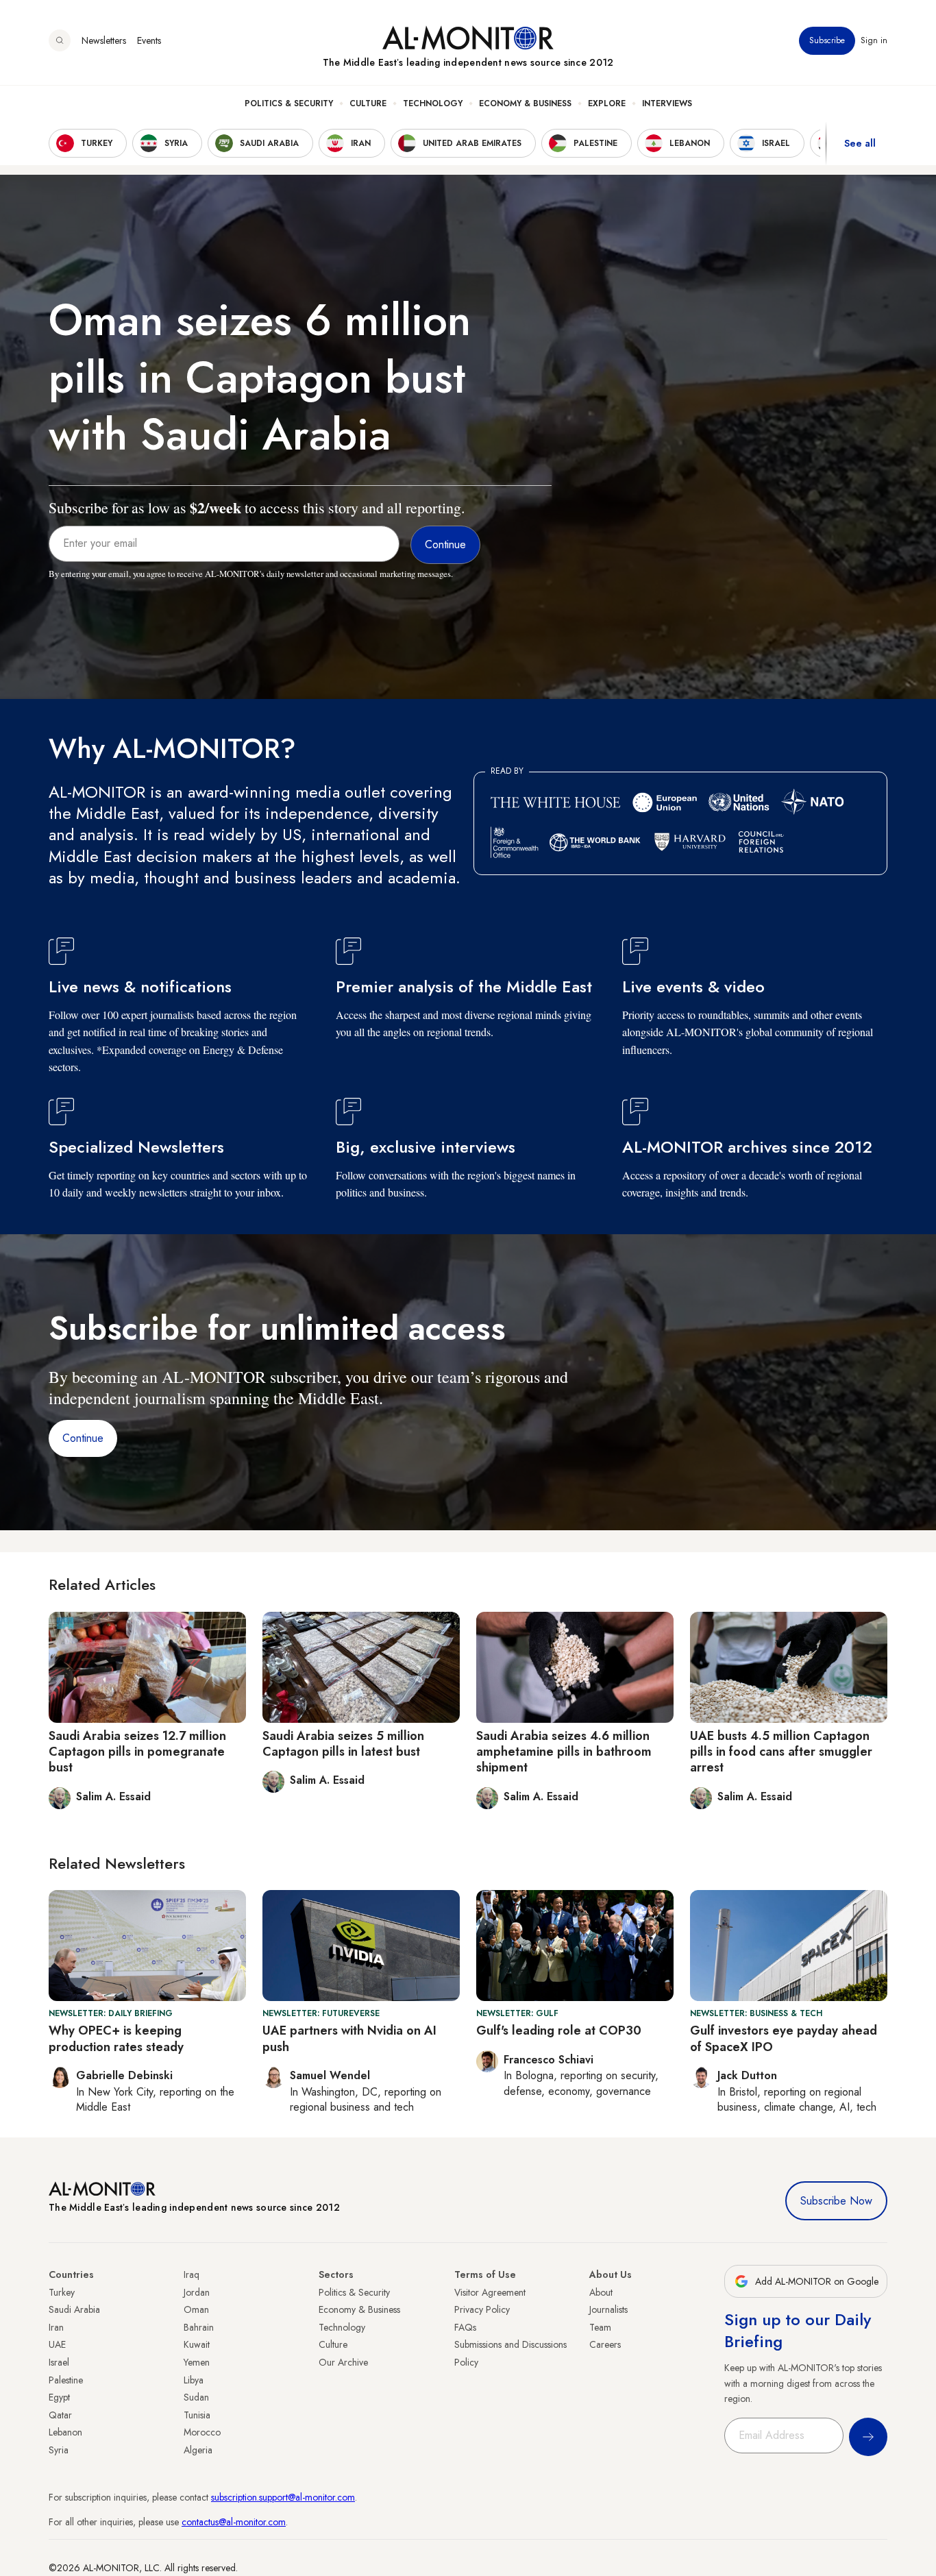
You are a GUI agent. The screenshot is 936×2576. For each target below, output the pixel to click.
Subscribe (827, 40)
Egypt (59, 2397)
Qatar (60, 2415)
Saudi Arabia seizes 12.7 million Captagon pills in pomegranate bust (137, 1752)
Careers (605, 2344)
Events (149, 40)
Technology (433, 103)
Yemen (197, 2362)
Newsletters (104, 40)
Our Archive (343, 2362)
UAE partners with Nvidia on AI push (349, 2038)
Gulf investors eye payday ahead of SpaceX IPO (784, 2038)
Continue (83, 1438)
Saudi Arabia (74, 2309)
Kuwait (197, 2344)
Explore (607, 103)
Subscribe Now (836, 2201)
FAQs (465, 2327)
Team (600, 2327)
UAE (57, 2344)
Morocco (202, 2432)
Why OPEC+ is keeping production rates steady (116, 2038)
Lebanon (65, 2432)
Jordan (197, 2292)
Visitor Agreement (490, 2292)
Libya (194, 2380)
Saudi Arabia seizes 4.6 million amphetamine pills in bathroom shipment (564, 1752)
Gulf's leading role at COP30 (559, 2031)
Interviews (667, 103)
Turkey (62, 2292)
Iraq (192, 2274)
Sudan (196, 2397)
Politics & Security (289, 103)
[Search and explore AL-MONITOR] (60, 40)
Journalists (608, 2309)
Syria (59, 2450)
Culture (368, 103)
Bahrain (199, 2327)
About (601, 2292)
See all (860, 143)
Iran (56, 2327)
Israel (59, 2362)
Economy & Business (525, 103)
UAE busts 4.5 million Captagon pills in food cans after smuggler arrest (781, 1752)
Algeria (198, 2450)
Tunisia (197, 2415)
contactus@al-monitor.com (234, 2522)
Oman (196, 2309)
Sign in (874, 40)
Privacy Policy (482, 2309)
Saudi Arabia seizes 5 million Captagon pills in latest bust (343, 1744)
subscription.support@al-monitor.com (283, 2497)
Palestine (66, 2380)
